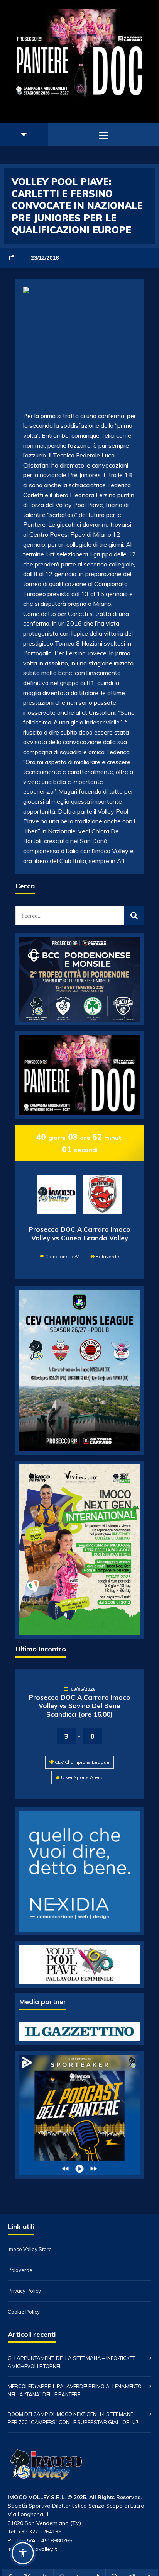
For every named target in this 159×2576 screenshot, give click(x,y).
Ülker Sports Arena (82, 1777)
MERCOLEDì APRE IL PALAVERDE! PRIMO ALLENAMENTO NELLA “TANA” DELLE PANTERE (75, 2390)
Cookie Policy (24, 2312)
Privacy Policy (24, 2291)
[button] (23, 2553)
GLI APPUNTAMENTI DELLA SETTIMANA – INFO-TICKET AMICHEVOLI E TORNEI (71, 2362)
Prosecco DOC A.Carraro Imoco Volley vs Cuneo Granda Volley (80, 1234)
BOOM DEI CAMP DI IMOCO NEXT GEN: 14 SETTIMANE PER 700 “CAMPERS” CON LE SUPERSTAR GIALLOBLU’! (73, 2418)
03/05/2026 (83, 1689)
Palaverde (107, 1256)
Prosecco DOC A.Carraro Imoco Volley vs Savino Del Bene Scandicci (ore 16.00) (80, 1706)
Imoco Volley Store (30, 2249)
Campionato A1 (63, 1256)
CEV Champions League (82, 1762)
